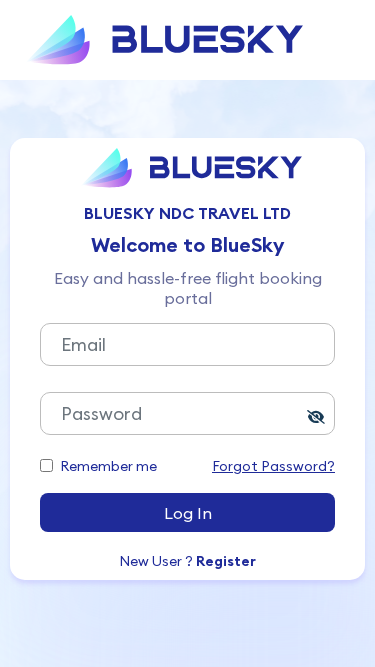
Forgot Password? (273, 466)
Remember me (108, 466)
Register (226, 561)
